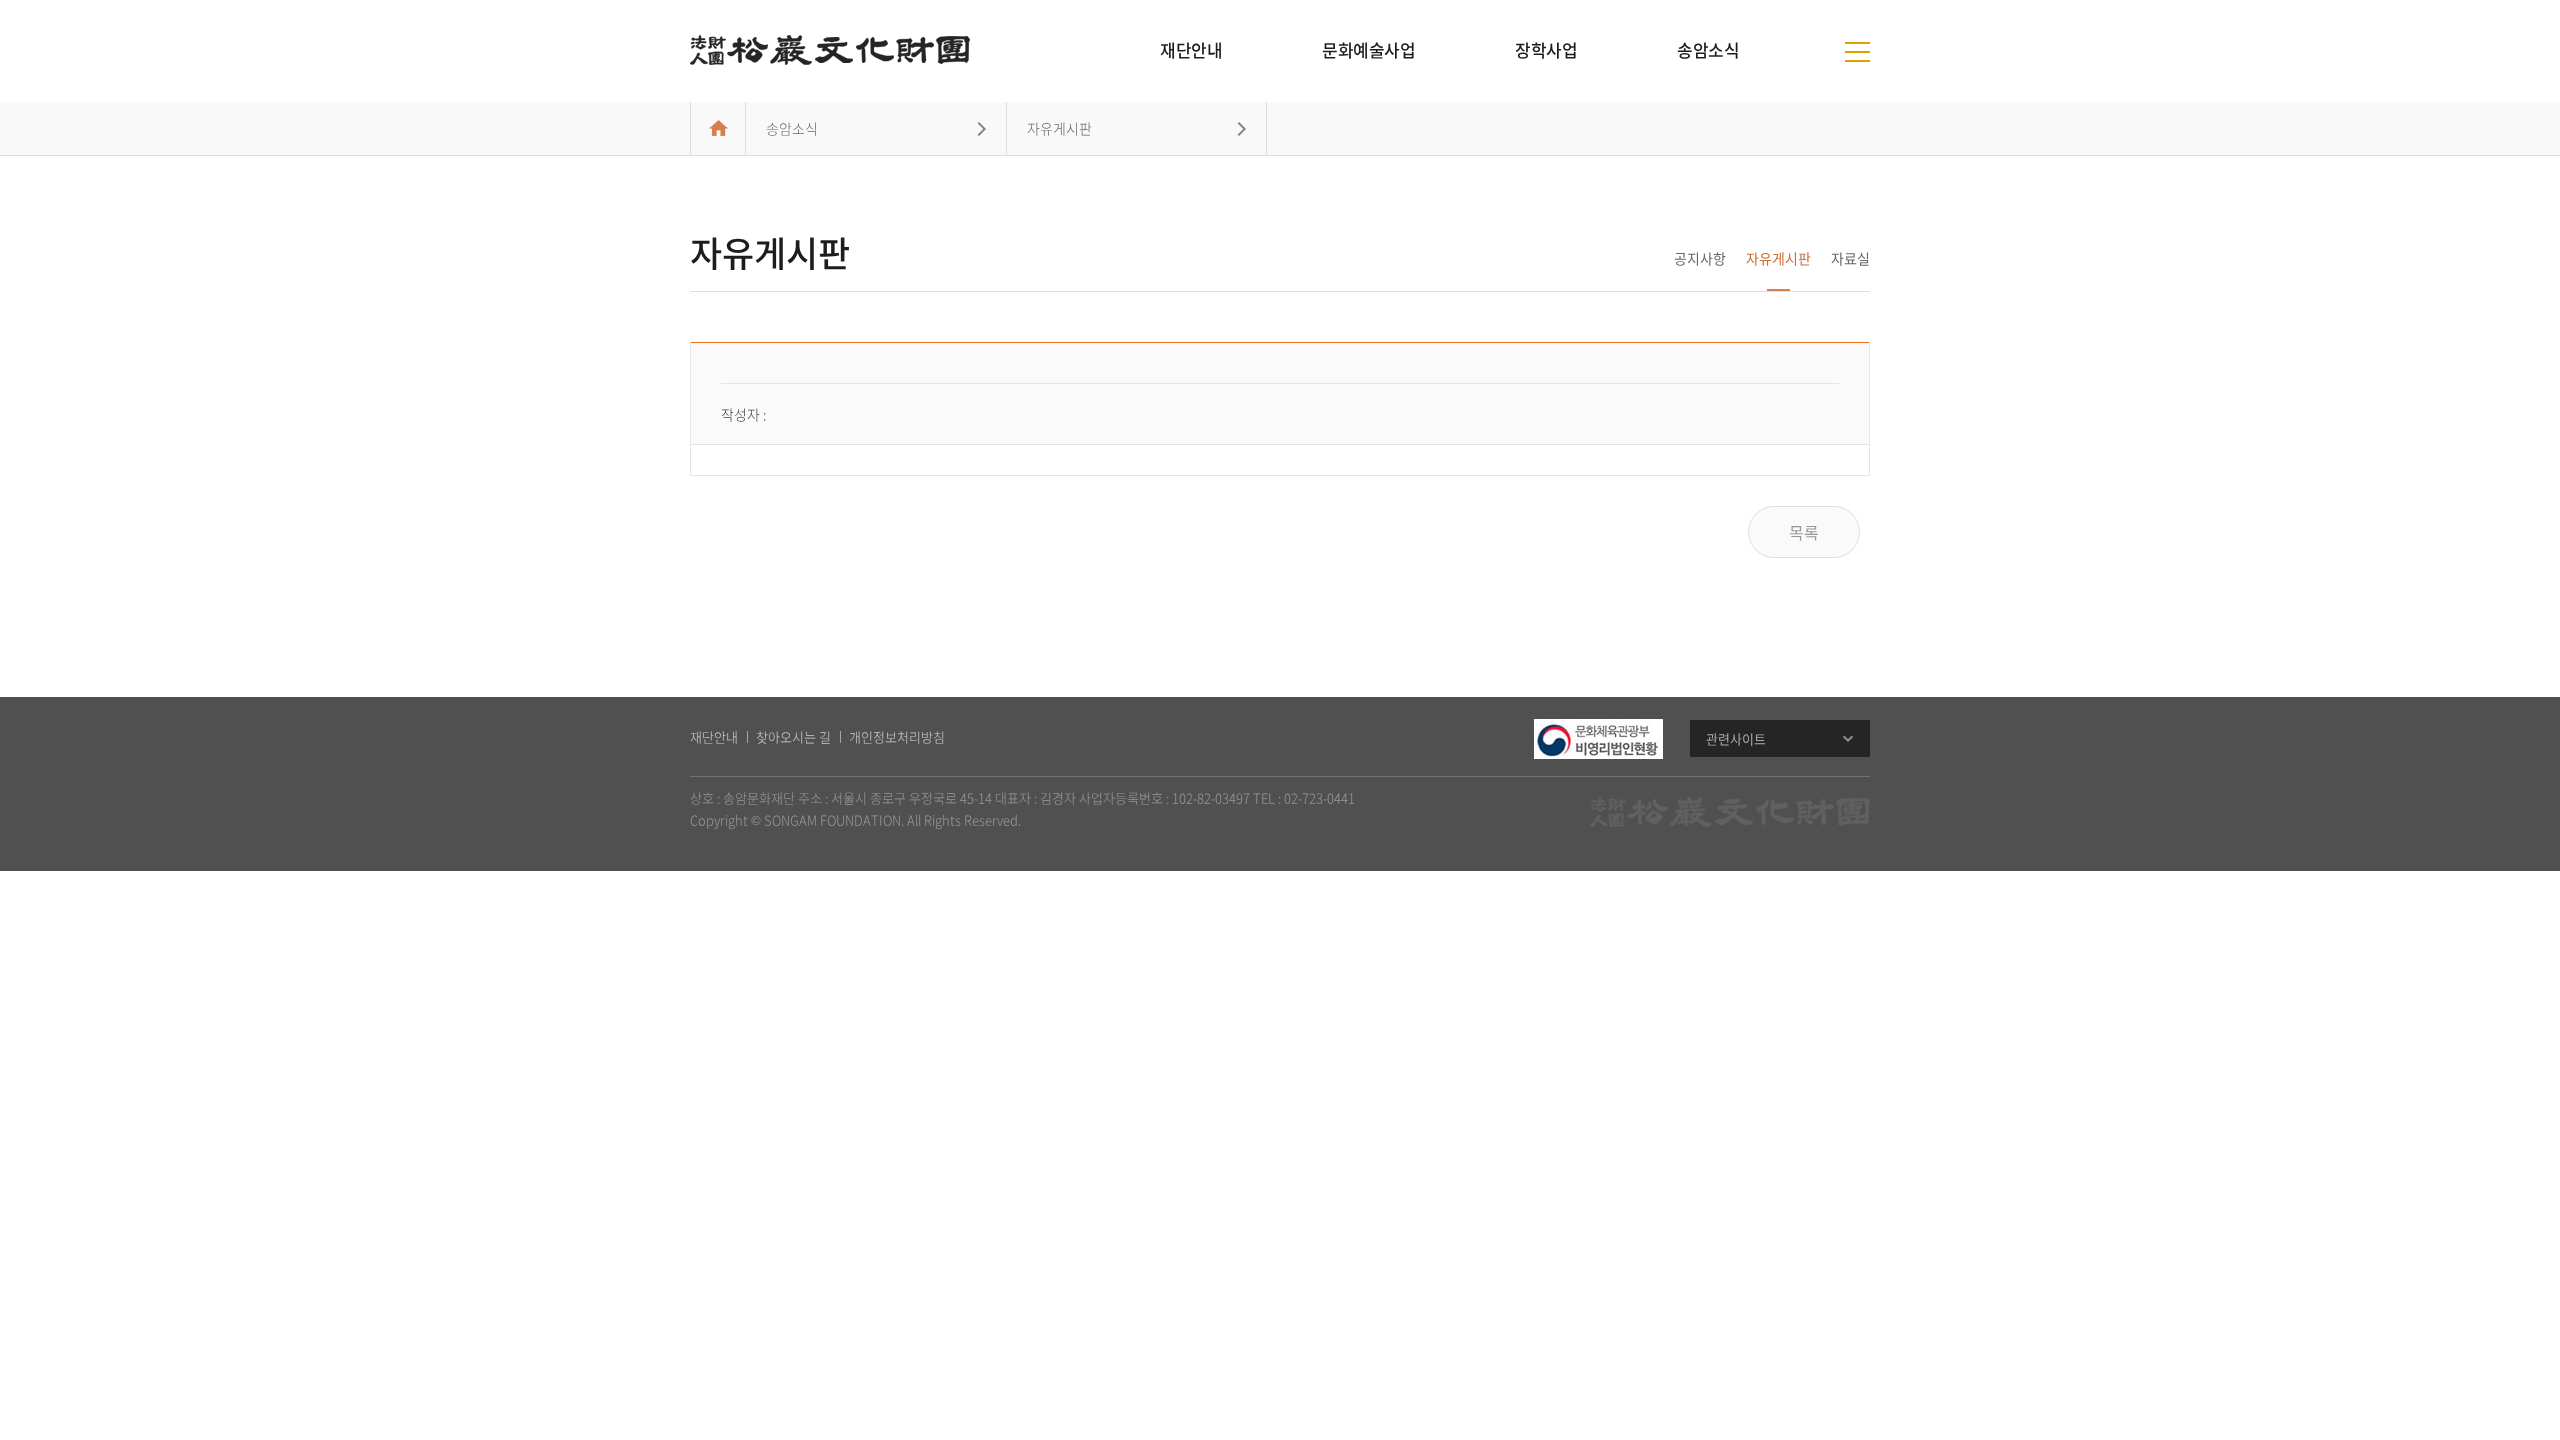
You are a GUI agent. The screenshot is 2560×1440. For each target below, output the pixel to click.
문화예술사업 (1368, 49)
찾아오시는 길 (793, 736)
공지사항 (1700, 258)
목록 (1804, 532)
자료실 (1850, 258)
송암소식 (1708, 49)
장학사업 (1546, 49)
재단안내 (1191, 49)
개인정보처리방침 (897, 736)
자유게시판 (1778, 258)
